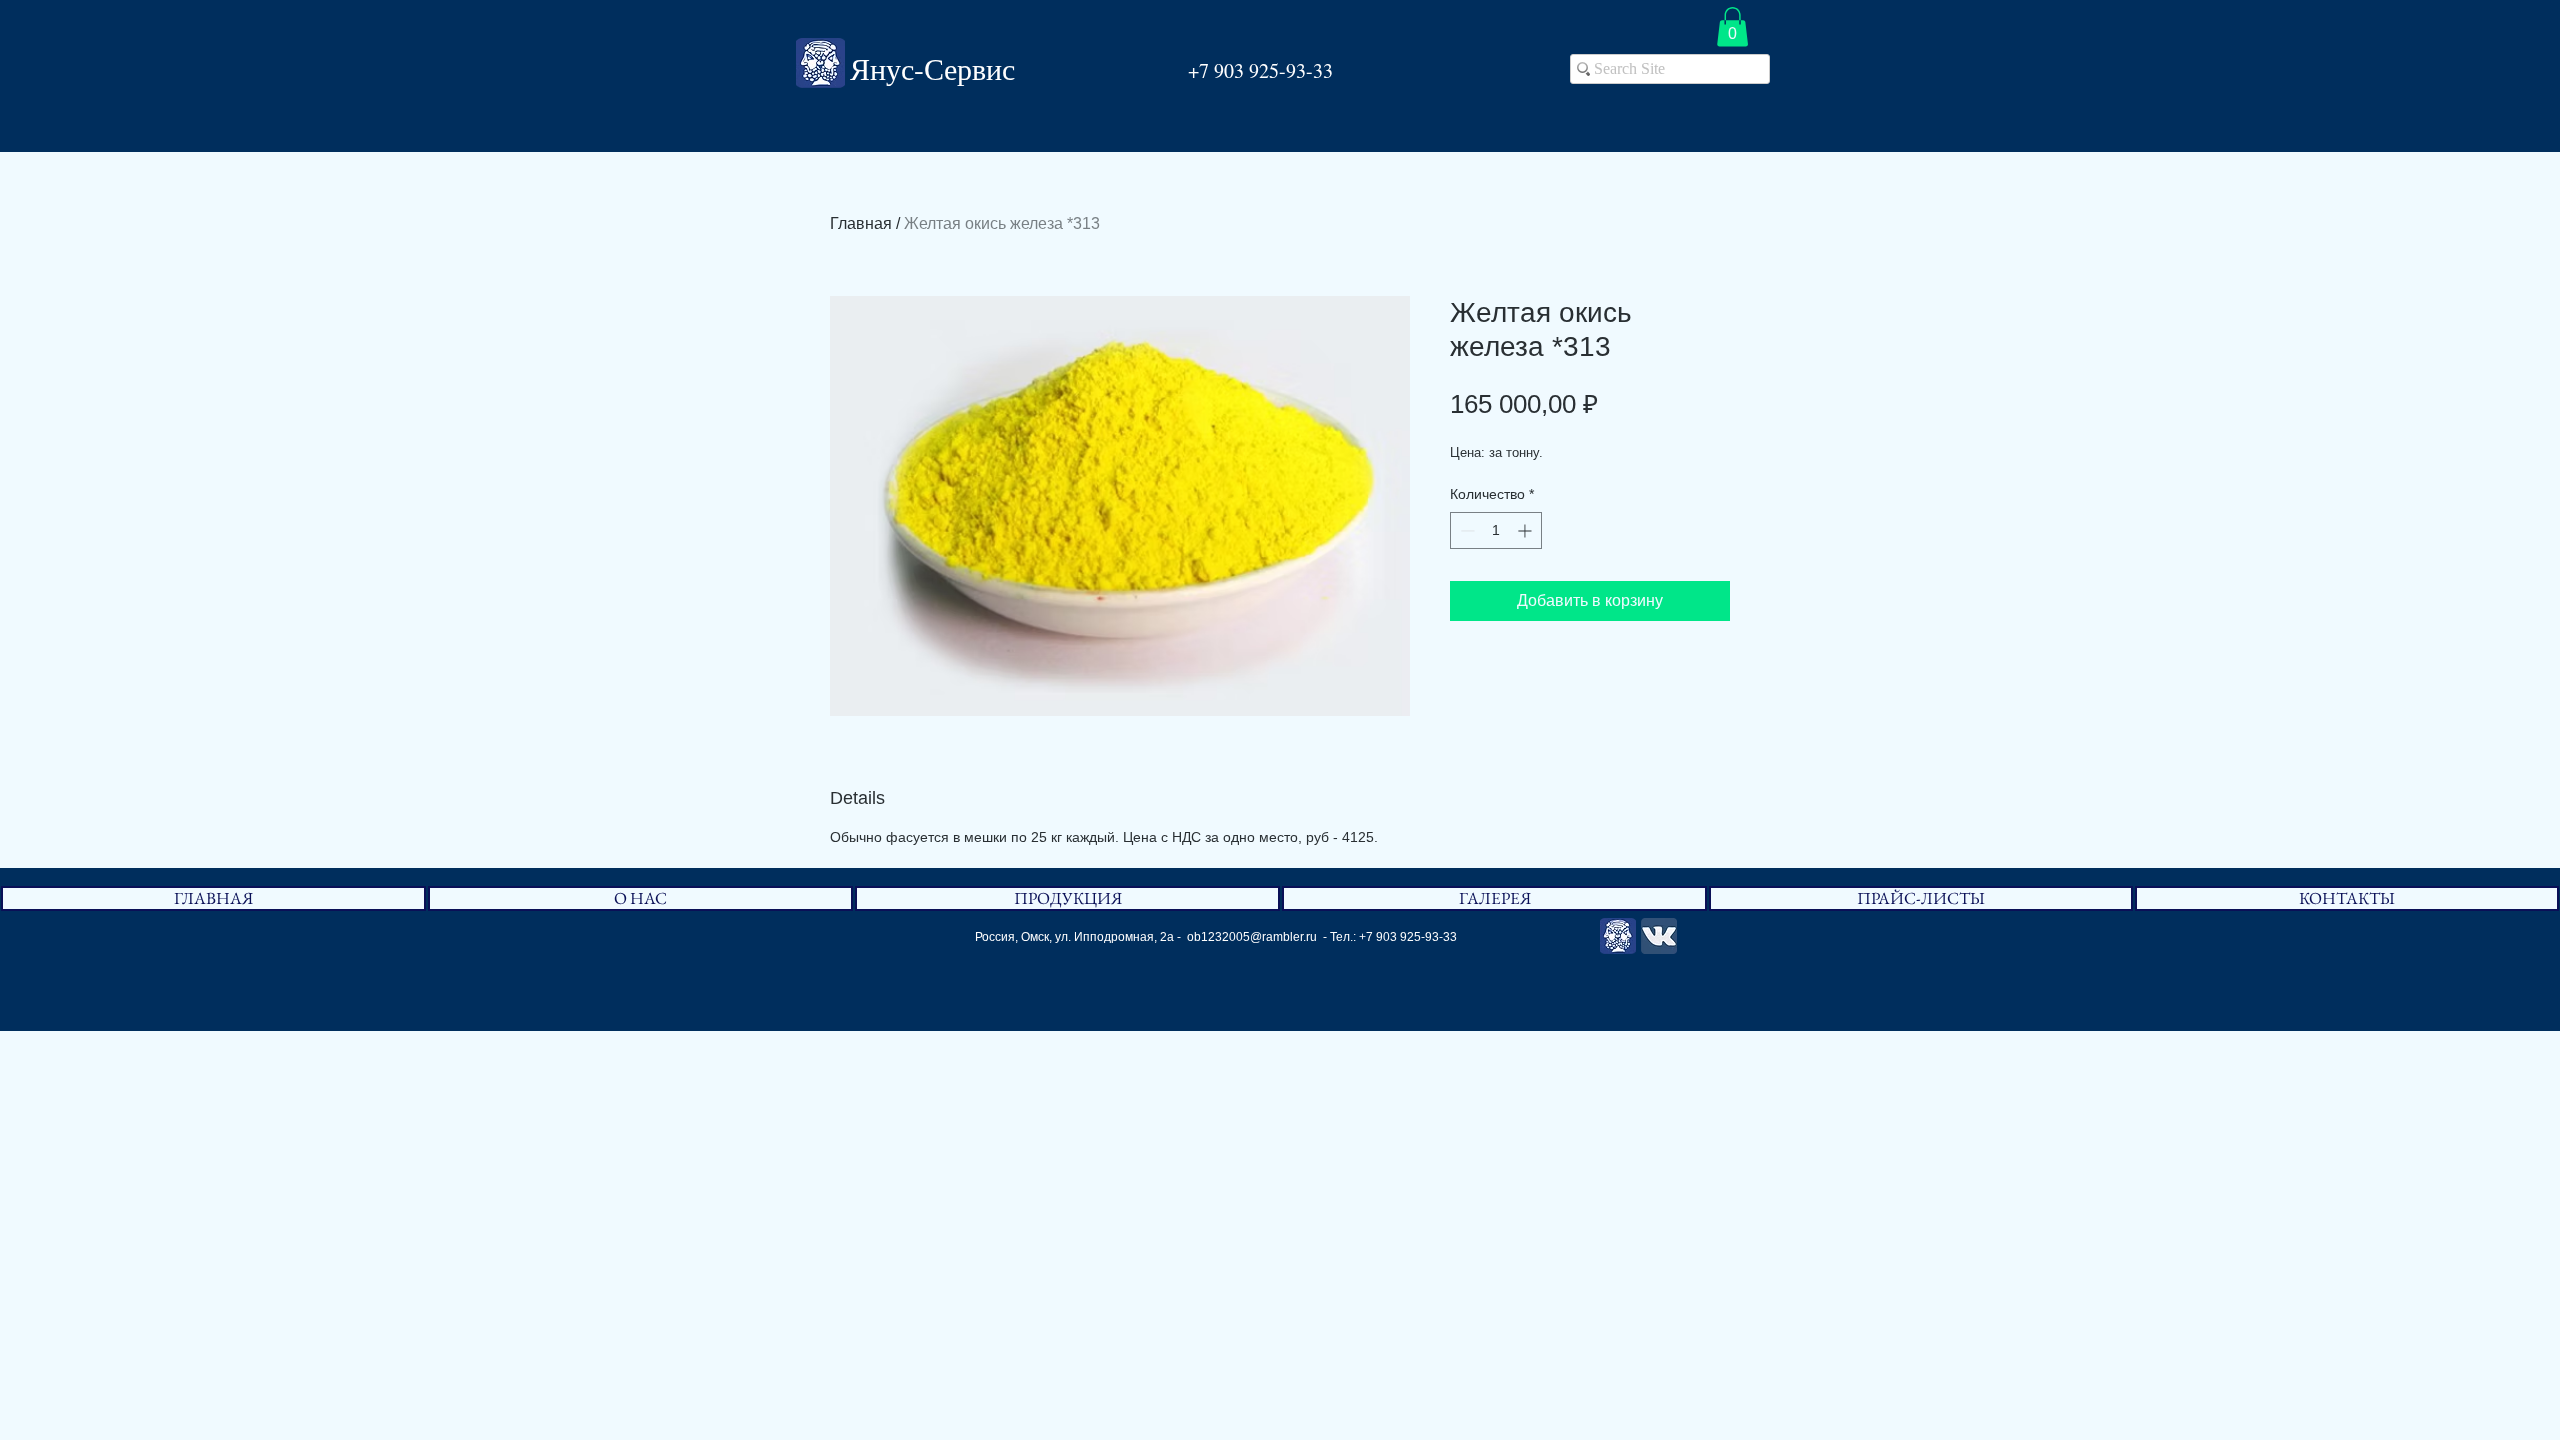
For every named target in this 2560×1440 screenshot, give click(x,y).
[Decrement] (1465, 530)
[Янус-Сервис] (1618, 936)
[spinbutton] (1496, 530)
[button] (1732, 26)
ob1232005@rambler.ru (1252, 937)
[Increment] (1526, 530)
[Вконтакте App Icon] (1659, 936)
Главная (861, 223)
